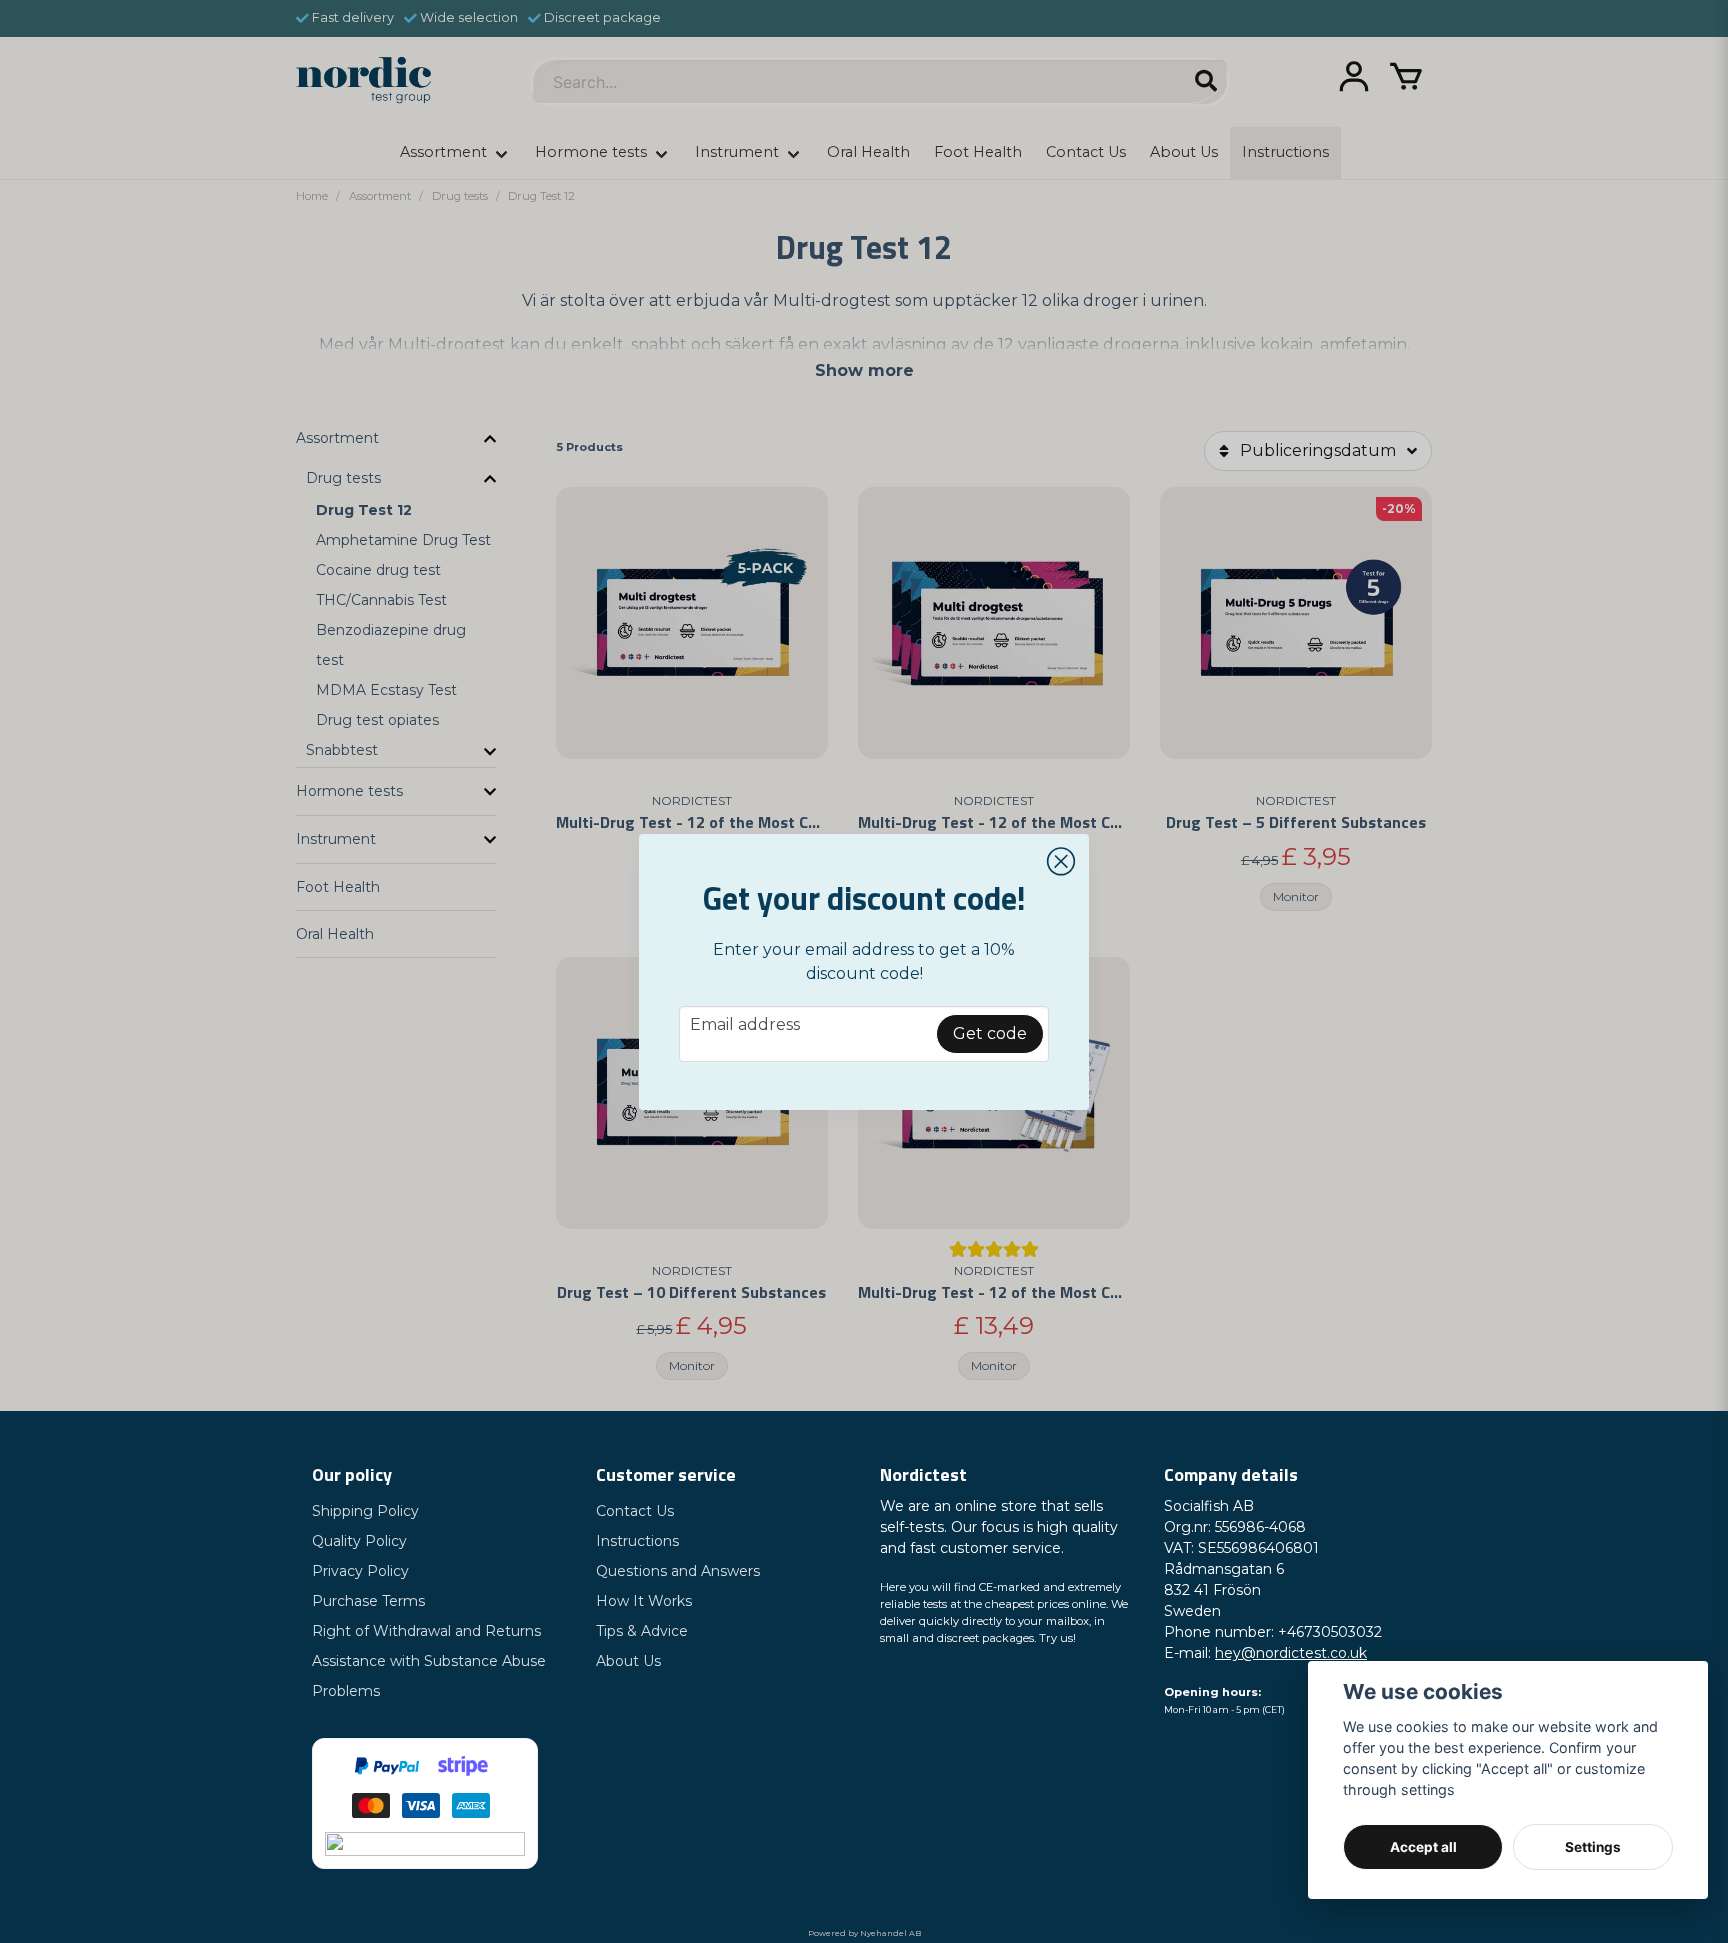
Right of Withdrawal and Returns (426, 1631)
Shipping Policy (365, 1511)
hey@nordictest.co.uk (1291, 1653)
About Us (628, 1661)
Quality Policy (359, 1541)
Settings (1593, 1847)
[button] (1061, 862)
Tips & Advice (642, 1631)
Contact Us (635, 1511)
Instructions (637, 1541)
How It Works (644, 1601)
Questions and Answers (678, 1571)
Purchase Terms (368, 1601)
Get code (990, 1033)
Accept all (1423, 1847)
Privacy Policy (360, 1571)
